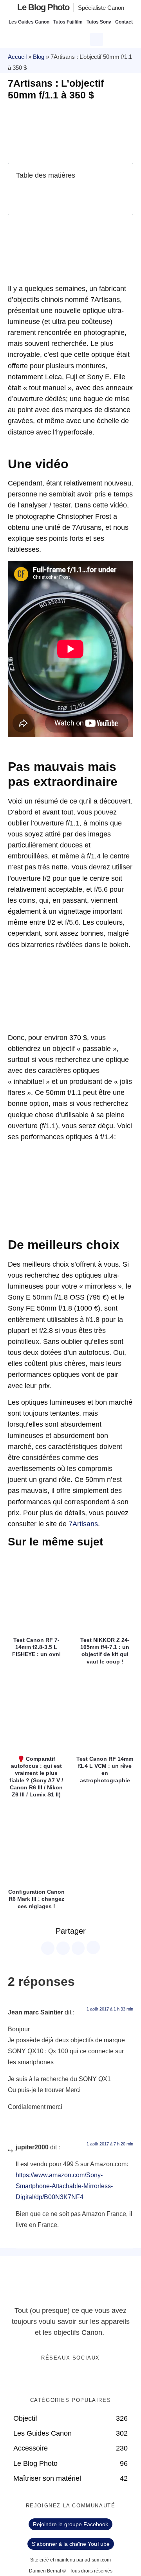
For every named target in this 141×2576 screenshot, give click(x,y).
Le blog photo (43, 7)
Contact (124, 22)
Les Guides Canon (29, 22)
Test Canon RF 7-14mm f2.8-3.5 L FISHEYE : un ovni (36, 1647)
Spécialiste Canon (101, 8)
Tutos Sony (99, 22)
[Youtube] (79, 2378)
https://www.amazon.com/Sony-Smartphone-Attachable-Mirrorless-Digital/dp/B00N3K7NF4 (64, 2186)
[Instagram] (95, 2378)
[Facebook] (47, 2378)
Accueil (17, 57)
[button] (98, 38)
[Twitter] (63, 2378)
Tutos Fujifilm (68, 22)
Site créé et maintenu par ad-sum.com (70, 2560)
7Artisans (83, 1524)
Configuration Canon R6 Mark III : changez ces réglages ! (36, 1899)
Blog (39, 57)
